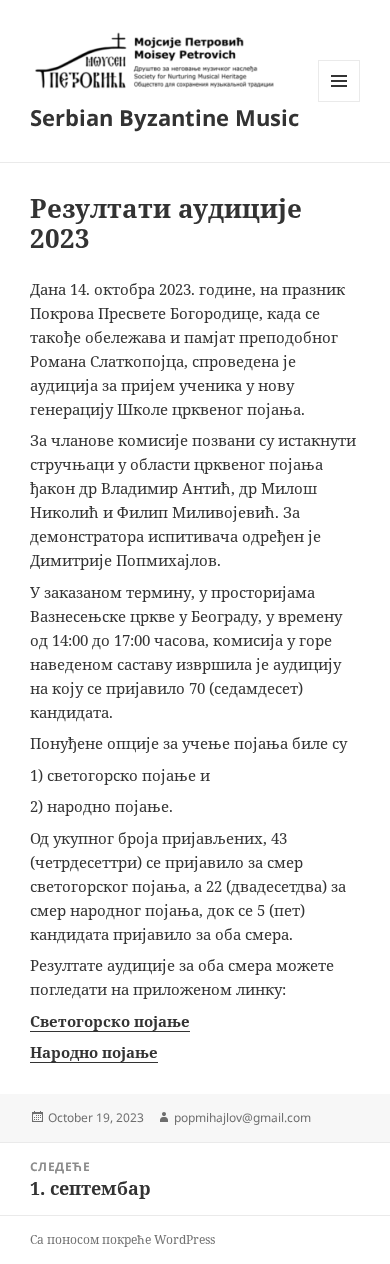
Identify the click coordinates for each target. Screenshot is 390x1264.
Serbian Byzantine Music (164, 117)
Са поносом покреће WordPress (122, 1239)
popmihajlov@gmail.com (242, 1117)
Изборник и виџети (339, 101)
